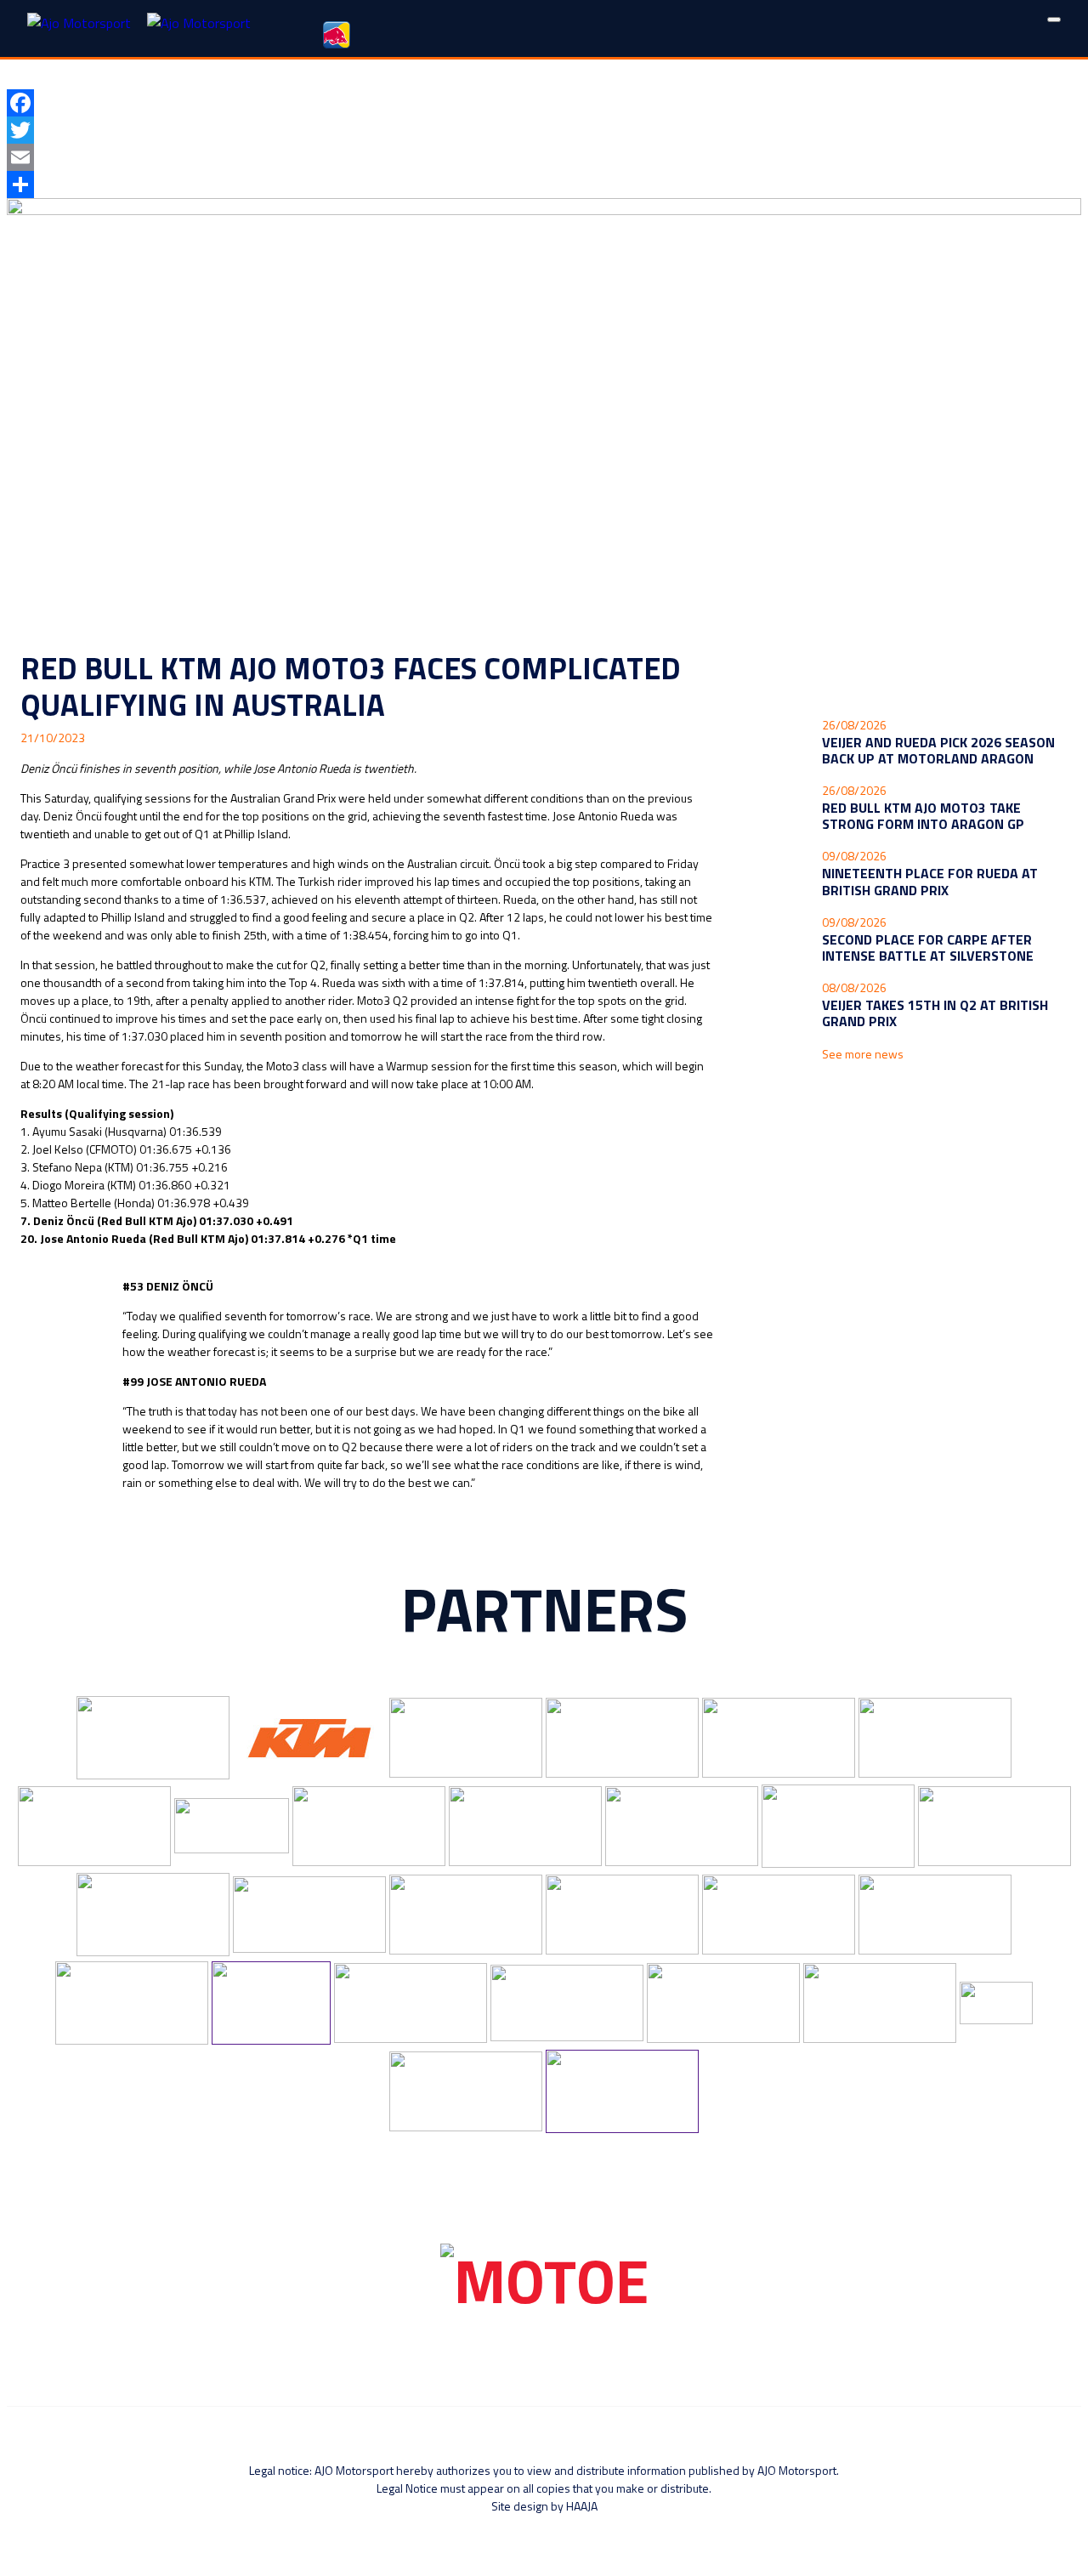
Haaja (582, 2506)
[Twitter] (544, 130)
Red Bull (338, 37)
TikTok (569, 37)
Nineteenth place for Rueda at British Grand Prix (930, 881)
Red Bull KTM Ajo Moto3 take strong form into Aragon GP (923, 816)
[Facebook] (544, 103)
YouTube (522, 37)
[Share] (544, 184)
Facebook (382, 37)
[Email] (544, 157)
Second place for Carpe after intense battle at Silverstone (928, 948)
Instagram (476, 37)
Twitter (429, 37)
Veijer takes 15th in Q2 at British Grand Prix (935, 1013)
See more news (863, 1054)
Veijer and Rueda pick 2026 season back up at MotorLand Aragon (938, 750)
